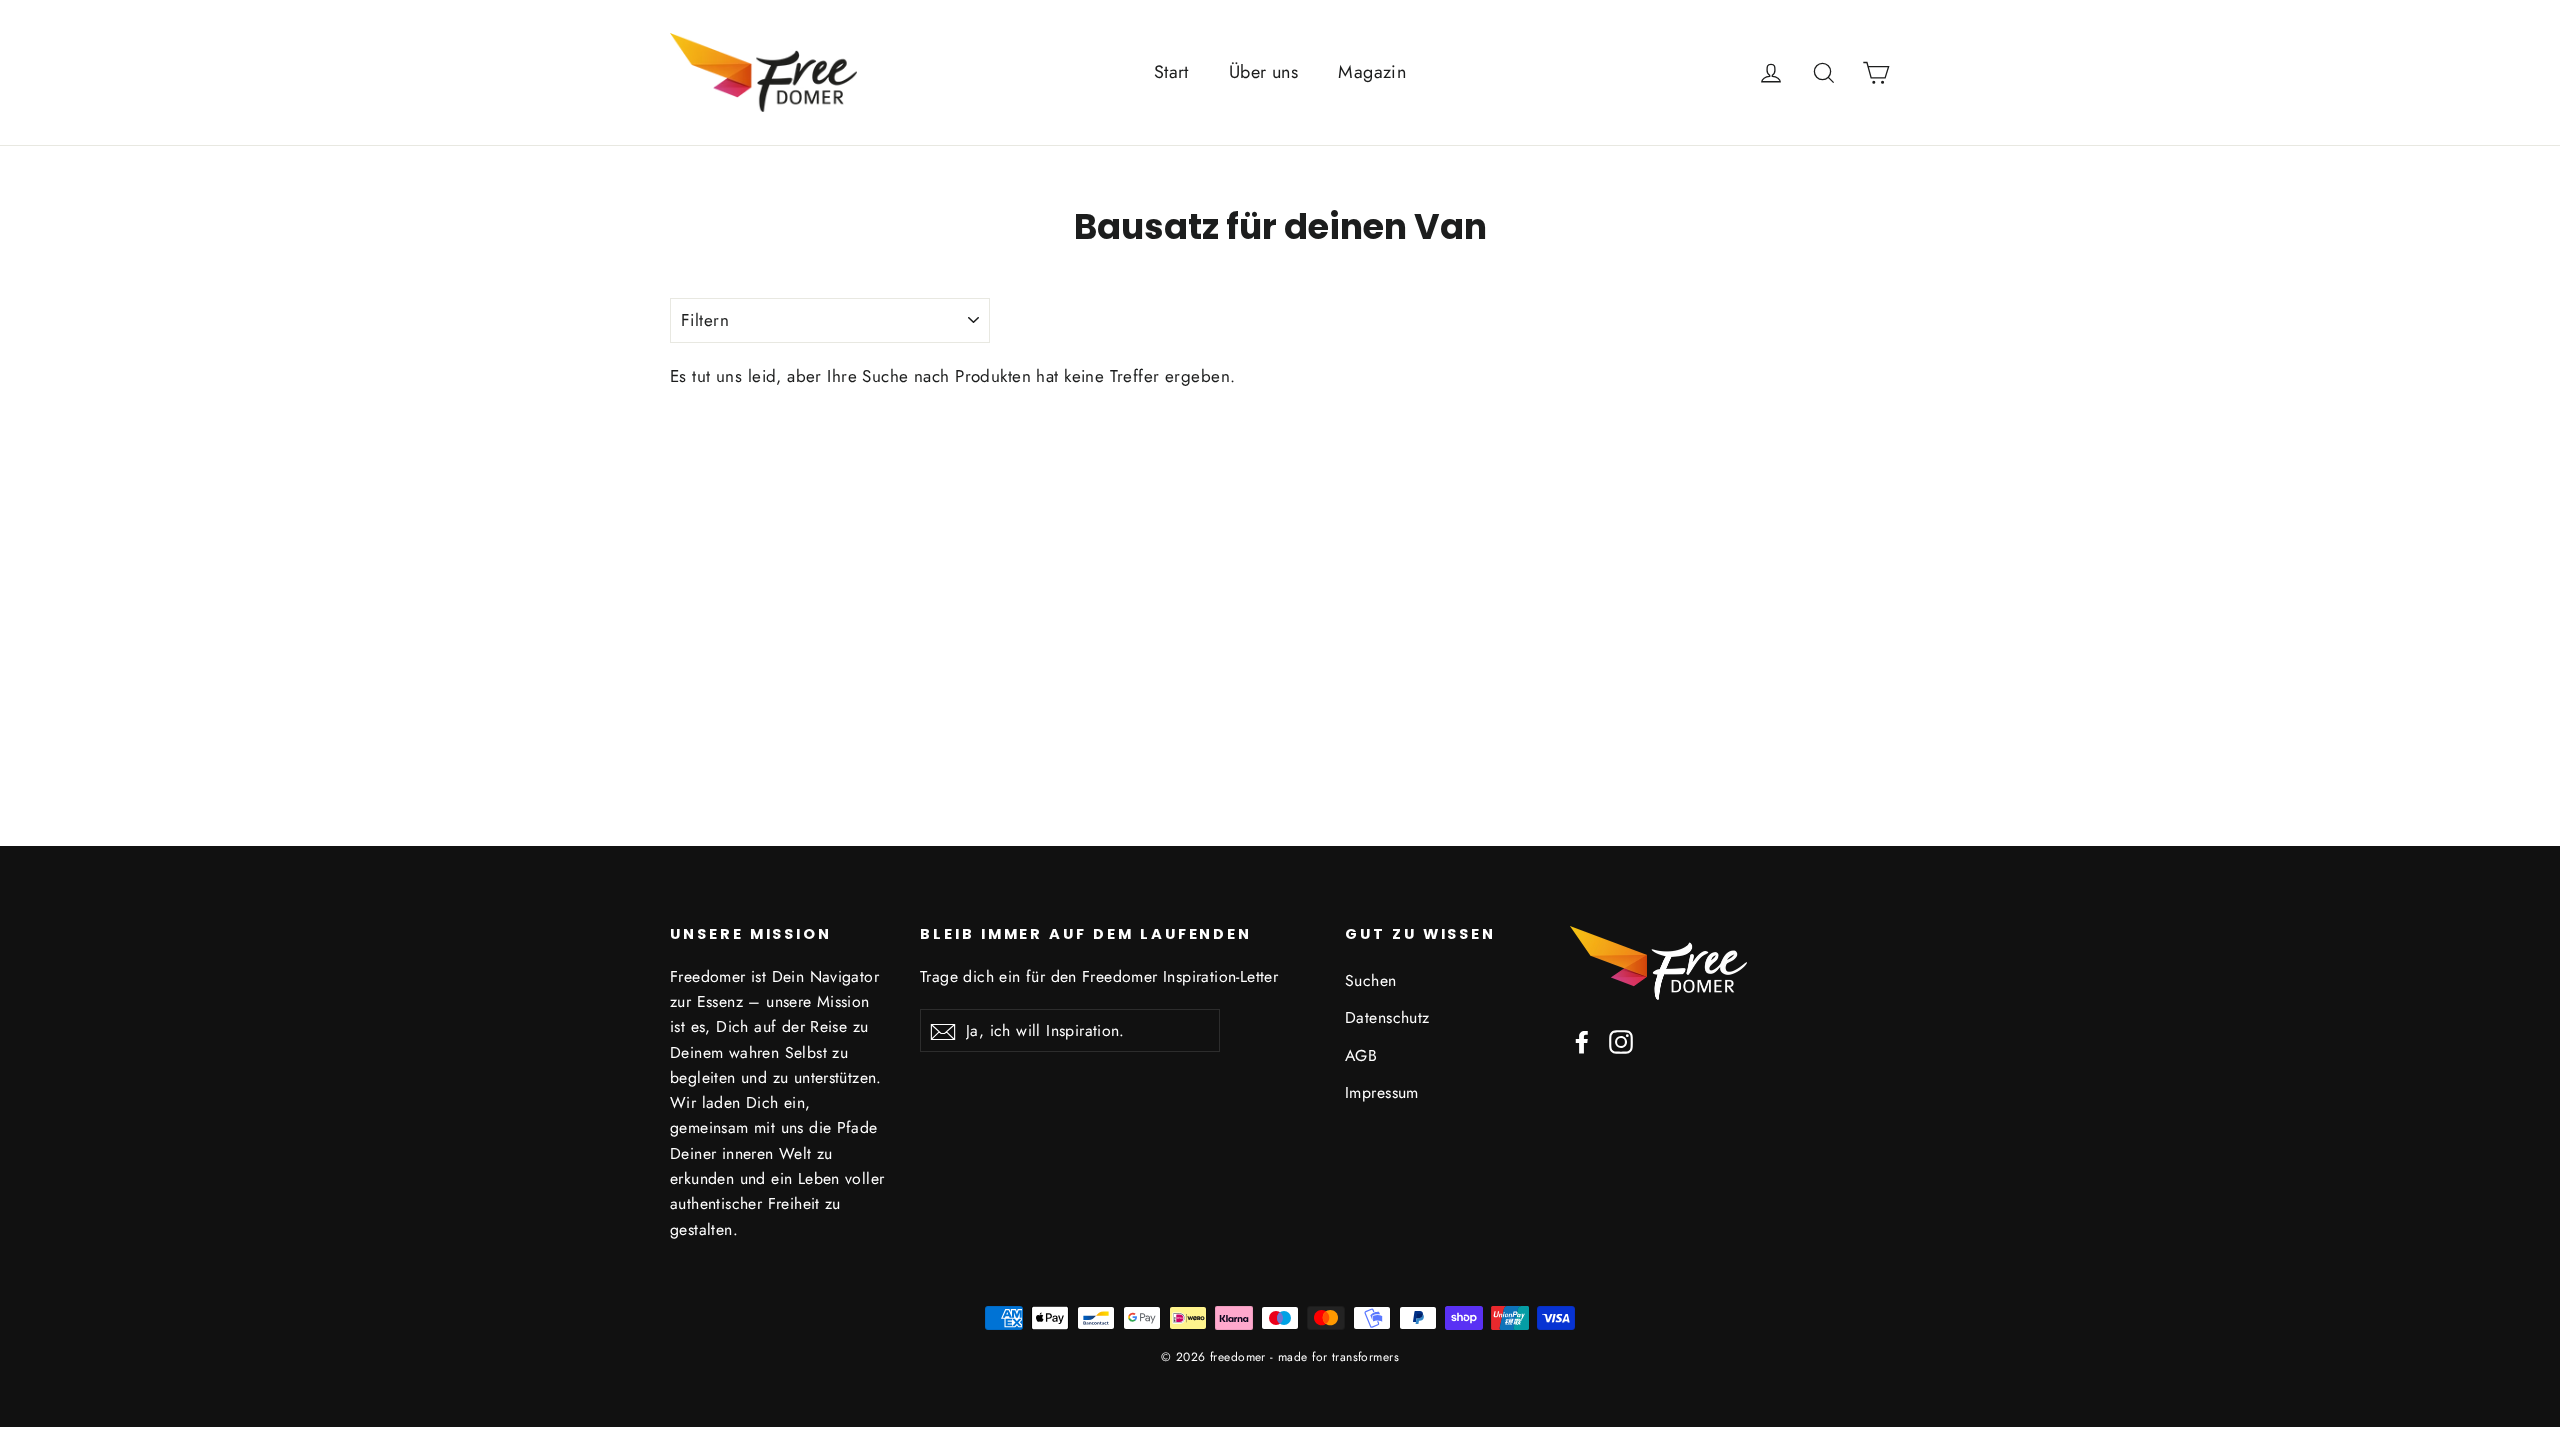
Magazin (1372, 72)
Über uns (1263, 72)
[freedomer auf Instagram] (1621, 1040)
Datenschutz (1387, 1017)
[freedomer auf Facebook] (1582, 1040)
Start (1171, 72)
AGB (1361, 1055)
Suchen (1371, 980)
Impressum (1382, 1092)
